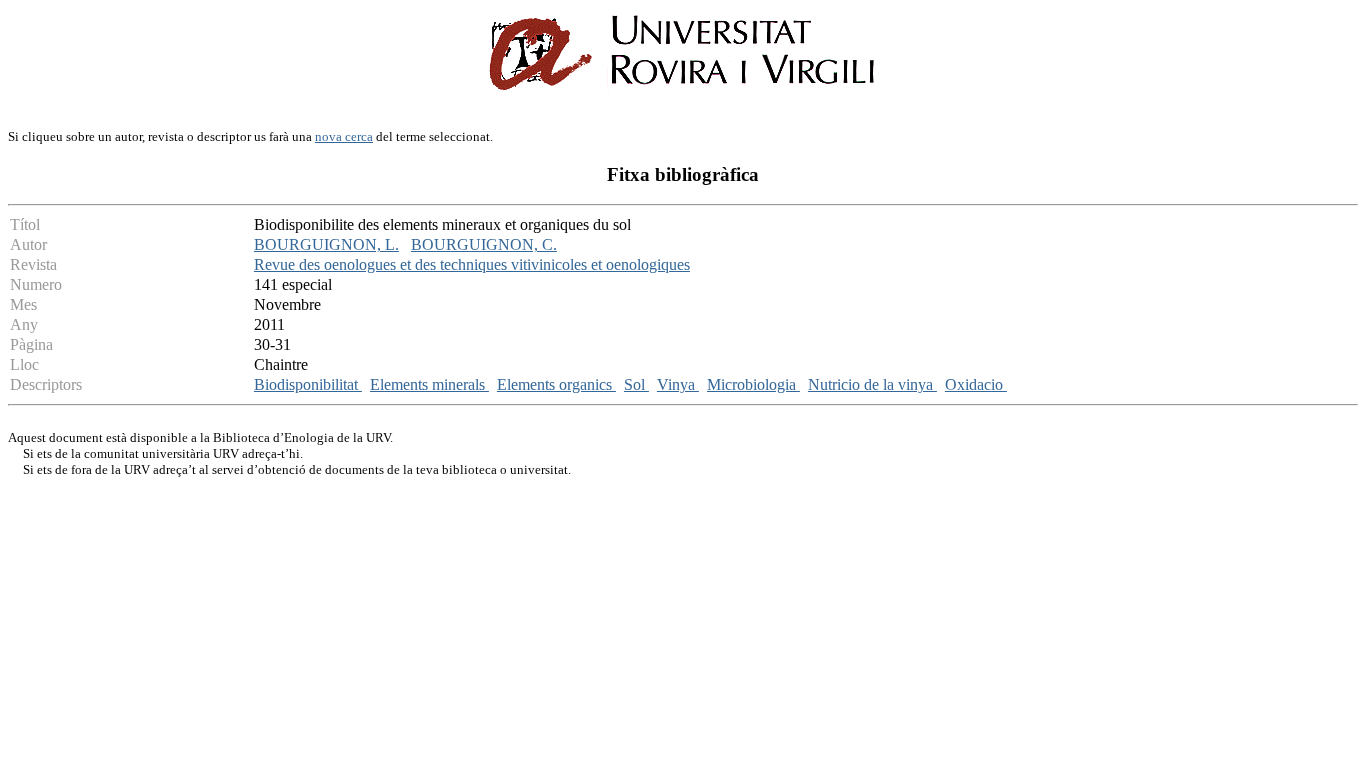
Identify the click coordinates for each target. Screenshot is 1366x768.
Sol (636, 384)
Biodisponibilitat (308, 384)
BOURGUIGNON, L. (326, 244)
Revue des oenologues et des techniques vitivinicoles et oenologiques (472, 264)
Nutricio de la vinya (872, 384)
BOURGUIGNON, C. (484, 244)
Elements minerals (429, 384)
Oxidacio (976, 384)
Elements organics (556, 384)
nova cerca (344, 136)
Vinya (678, 384)
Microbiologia (753, 384)
